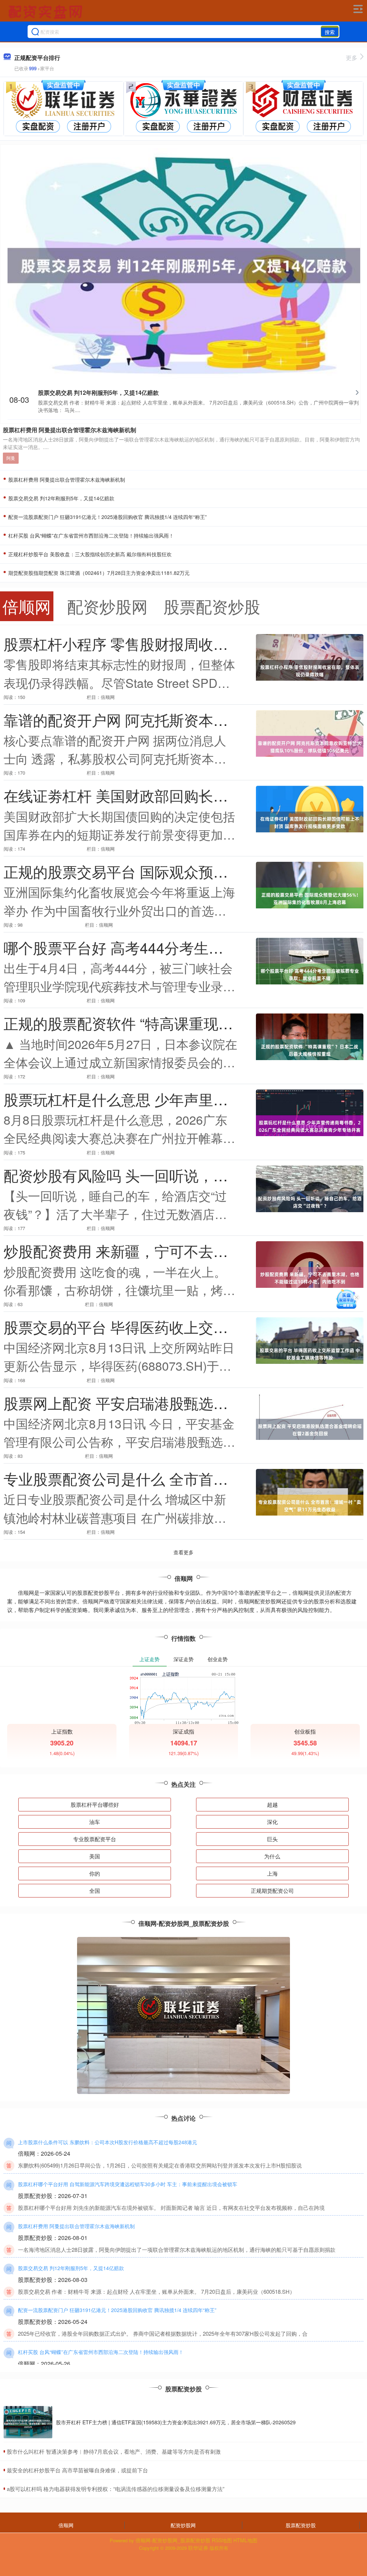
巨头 (272, 1839)
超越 (272, 1804)
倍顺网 (66, 2525)
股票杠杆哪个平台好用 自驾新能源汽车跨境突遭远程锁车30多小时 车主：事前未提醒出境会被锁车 (128, 2184)
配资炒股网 (183, 2525)
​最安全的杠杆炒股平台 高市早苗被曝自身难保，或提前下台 (77, 2470)
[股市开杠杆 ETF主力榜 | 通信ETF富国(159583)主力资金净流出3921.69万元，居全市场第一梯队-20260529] (28, 2422)
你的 (95, 1873)
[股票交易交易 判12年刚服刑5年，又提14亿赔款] (184, 265)
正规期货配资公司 (272, 1890)
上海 (272, 1873)
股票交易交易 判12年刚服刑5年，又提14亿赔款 (98, 393)
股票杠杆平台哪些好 (95, 1804)
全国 (95, 1890)
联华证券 (198, 2548)
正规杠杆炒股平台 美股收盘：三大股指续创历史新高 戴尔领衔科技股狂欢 (89, 554)
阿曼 (11, 458)
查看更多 (183, 1552)
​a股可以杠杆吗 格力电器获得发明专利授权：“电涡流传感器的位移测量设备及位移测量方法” (116, 2489)
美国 (95, 1856)
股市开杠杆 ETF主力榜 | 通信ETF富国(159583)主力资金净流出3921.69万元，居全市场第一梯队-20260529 (176, 2422)
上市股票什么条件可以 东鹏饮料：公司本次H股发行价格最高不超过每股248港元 (108, 2142)
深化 (272, 1822)
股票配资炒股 (301, 2525)
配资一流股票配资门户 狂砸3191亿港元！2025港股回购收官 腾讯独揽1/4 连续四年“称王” (107, 517)
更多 (352, 58)
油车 (95, 1822)
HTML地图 (245, 2540)
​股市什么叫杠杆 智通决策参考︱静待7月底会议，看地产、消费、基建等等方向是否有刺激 (114, 2451)
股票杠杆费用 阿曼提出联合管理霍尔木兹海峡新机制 (70, 430)
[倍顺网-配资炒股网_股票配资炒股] (46, 12)
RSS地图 (222, 2540)
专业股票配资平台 (95, 1839)
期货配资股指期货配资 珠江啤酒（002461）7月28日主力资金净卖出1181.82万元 (98, 573)
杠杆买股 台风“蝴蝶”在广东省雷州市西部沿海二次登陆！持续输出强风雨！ (90, 535)
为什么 (272, 1856)
